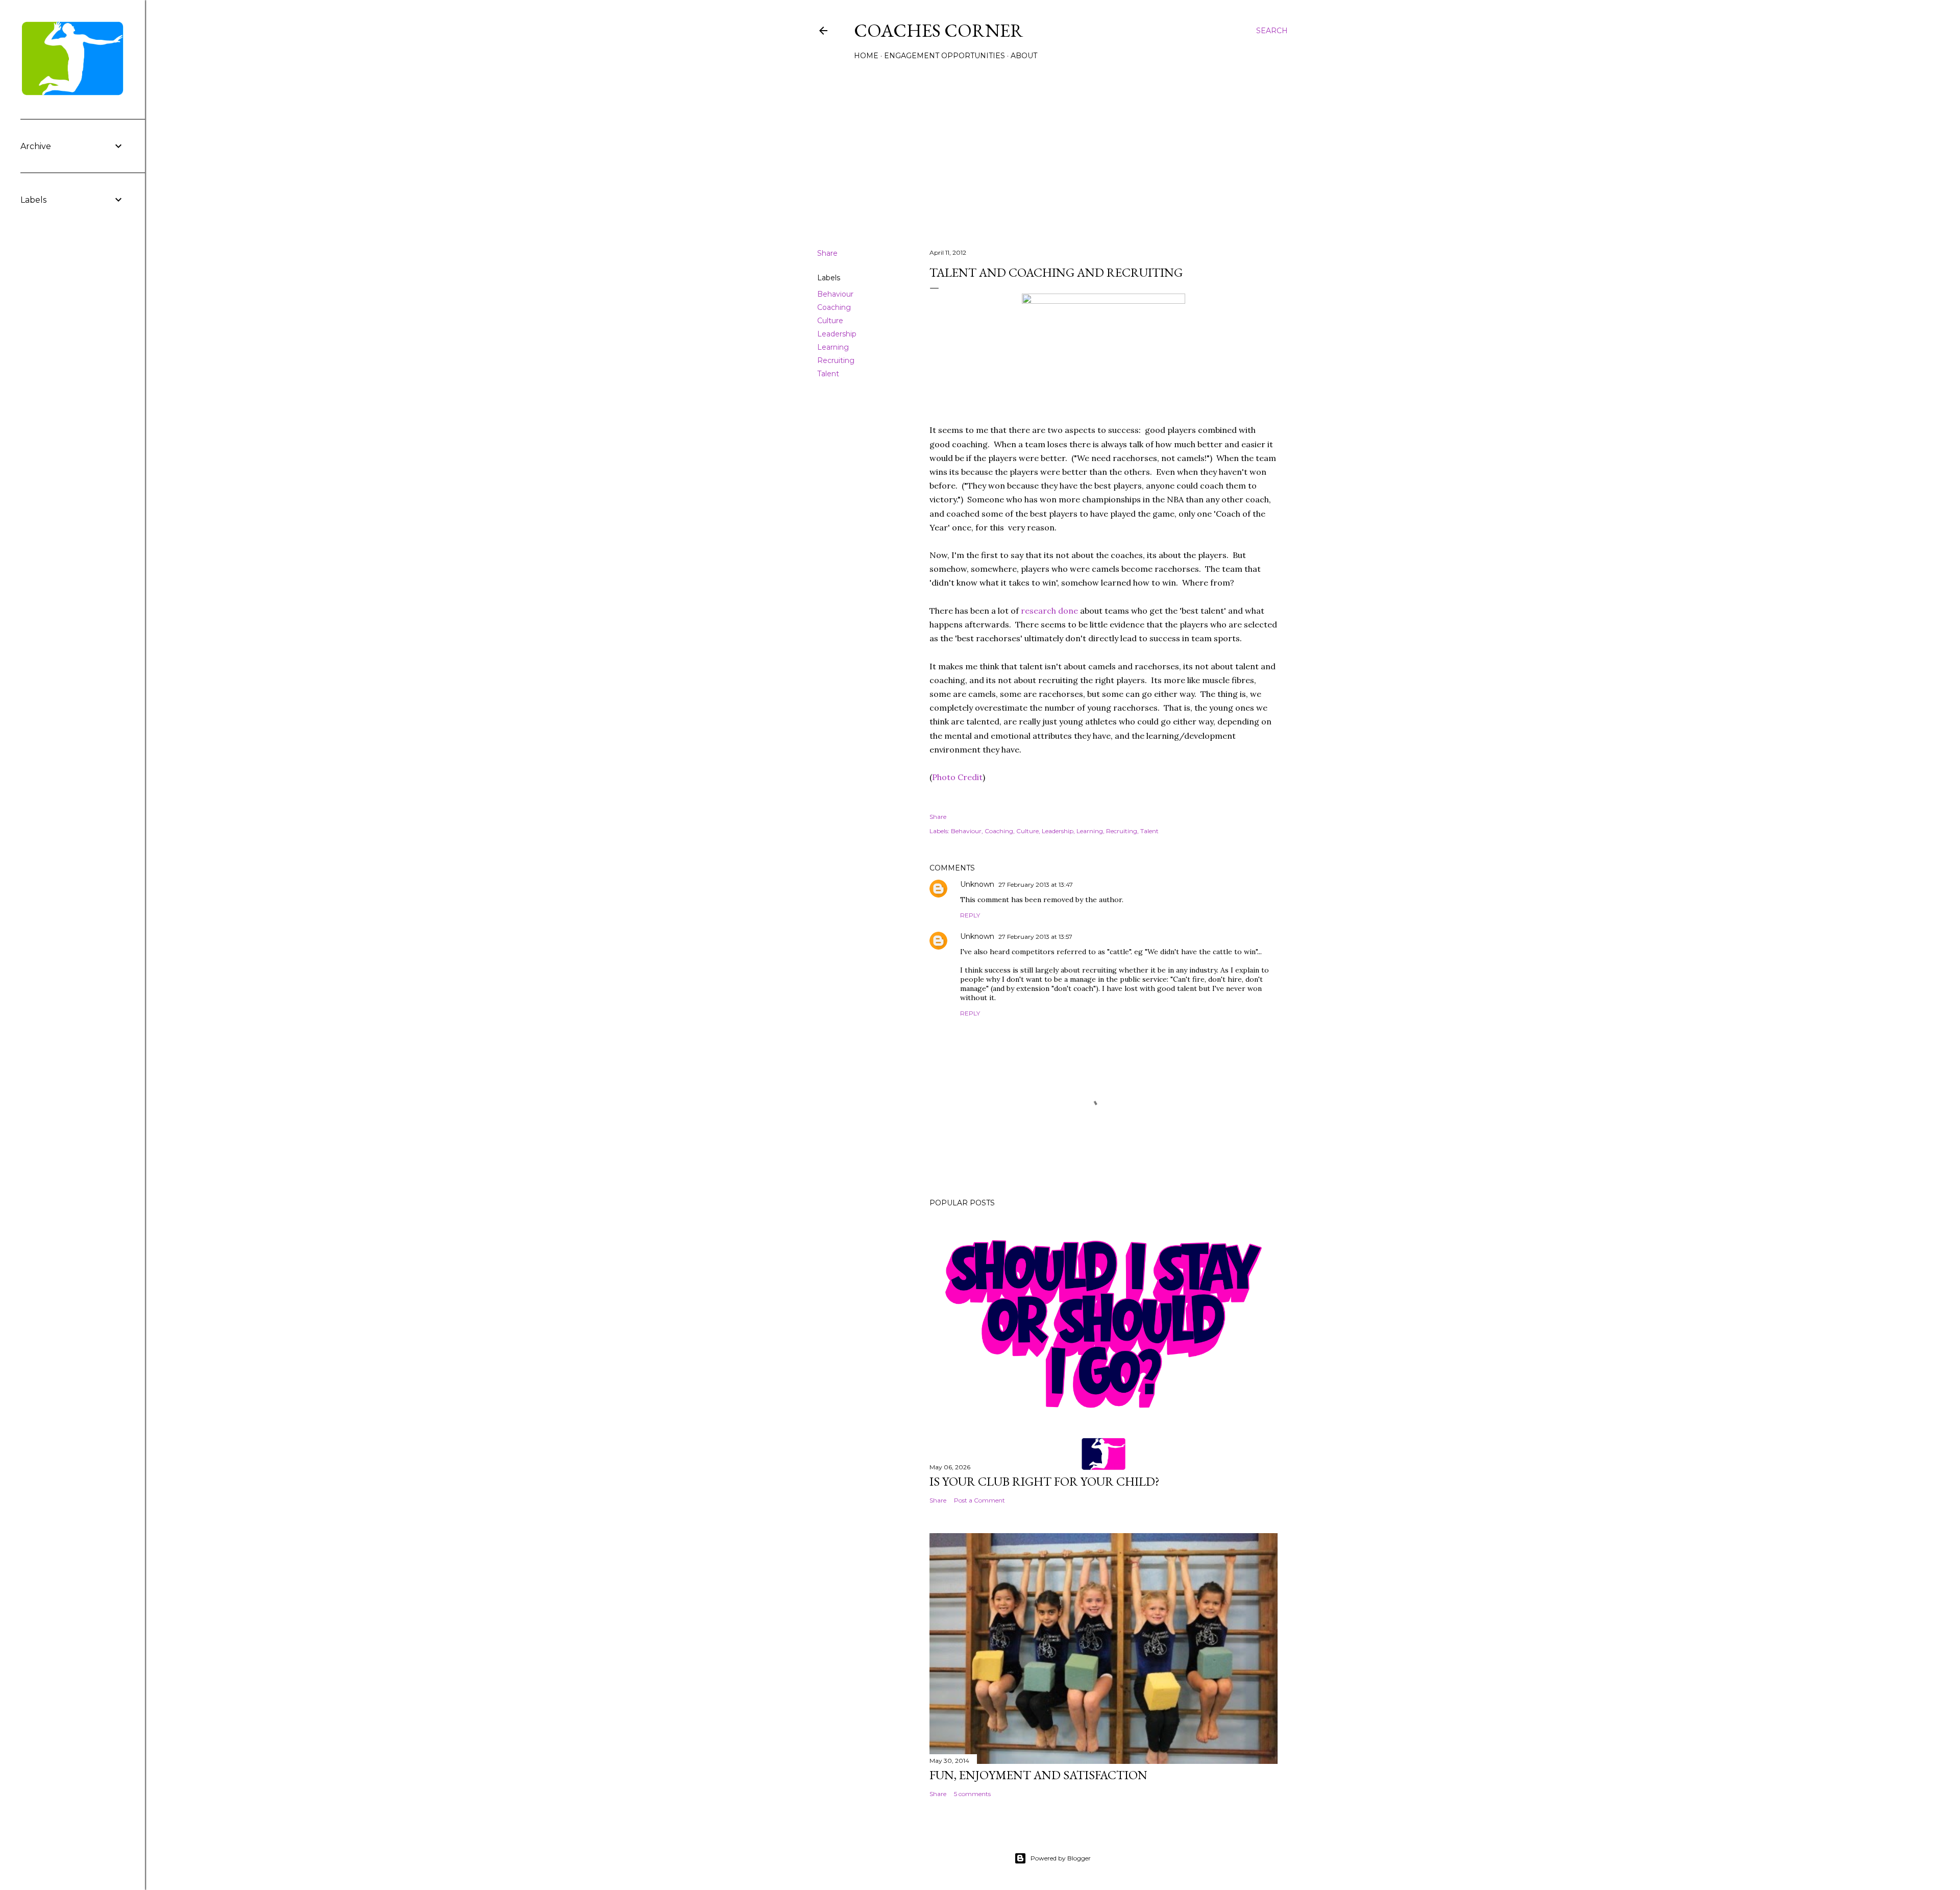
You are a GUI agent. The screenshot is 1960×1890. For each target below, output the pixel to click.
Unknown (977, 884)
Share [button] (827, 253)
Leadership (837, 334)
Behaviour (835, 294)
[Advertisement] (1052, 152)
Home (866, 56)
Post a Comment (979, 1500)
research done (1049, 611)
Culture (830, 321)
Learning (833, 347)
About (1024, 56)
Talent (828, 374)
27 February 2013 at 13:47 (1036, 885)
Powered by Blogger (1061, 1858)
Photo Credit (957, 777)
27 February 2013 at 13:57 (1035, 937)
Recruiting (836, 360)
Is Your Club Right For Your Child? (1045, 1481)
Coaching (834, 307)
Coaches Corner (939, 30)
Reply (970, 915)
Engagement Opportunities (945, 56)
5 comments (972, 1794)
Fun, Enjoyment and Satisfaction (1038, 1775)
